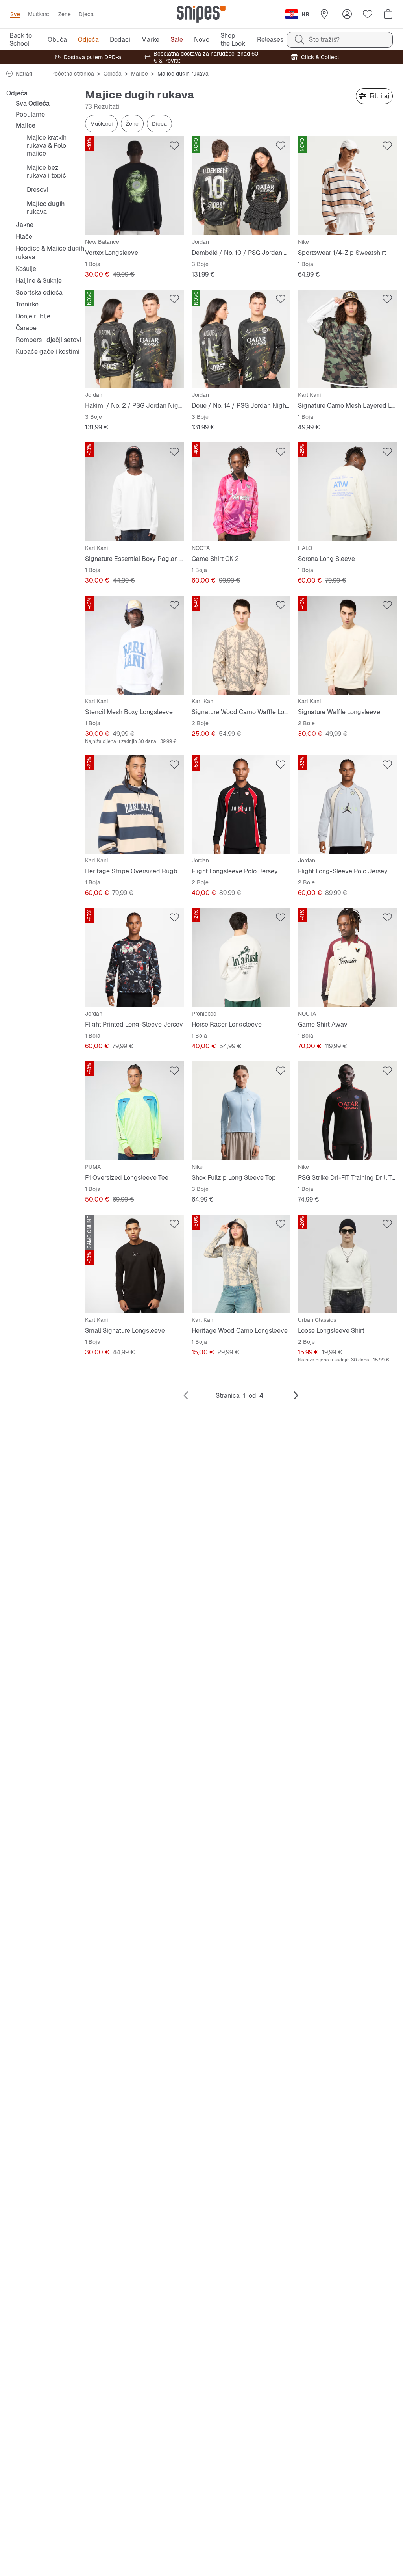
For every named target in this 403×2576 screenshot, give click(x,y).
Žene (132, 124)
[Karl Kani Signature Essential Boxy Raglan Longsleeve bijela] (134, 492)
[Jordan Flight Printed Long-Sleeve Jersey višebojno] (134, 957)
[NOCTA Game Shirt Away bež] (347, 957)
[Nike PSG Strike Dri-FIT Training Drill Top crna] (347, 1111)
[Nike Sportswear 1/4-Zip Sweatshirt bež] (347, 186)
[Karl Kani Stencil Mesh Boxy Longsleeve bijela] (134, 645)
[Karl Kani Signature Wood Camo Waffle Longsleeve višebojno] (241, 645)
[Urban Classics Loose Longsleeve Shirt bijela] (347, 1264)
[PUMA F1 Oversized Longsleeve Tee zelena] (134, 1111)
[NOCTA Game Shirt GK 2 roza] (241, 492)
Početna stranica (73, 74)
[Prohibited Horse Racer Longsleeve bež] (241, 957)
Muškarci (101, 124)
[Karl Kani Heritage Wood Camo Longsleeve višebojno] (241, 1264)
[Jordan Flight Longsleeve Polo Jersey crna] (241, 805)
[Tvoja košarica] (388, 14)
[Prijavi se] (347, 14)
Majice (140, 74)
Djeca (159, 124)
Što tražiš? (324, 40)
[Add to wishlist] (174, 146)
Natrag (24, 74)
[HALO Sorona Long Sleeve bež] (347, 492)
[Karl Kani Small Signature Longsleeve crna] (134, 1264)
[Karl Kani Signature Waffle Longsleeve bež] (347, 645)
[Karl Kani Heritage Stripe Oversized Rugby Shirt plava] (134, 805)
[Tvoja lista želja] (368, 14)
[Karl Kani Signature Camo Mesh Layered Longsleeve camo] (347, 339)
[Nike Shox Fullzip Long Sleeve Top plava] (241, 1111)
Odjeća (113, 74)
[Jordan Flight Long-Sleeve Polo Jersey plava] (347, 805)
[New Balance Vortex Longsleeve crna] (134, 186)
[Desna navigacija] (296, 1396)
